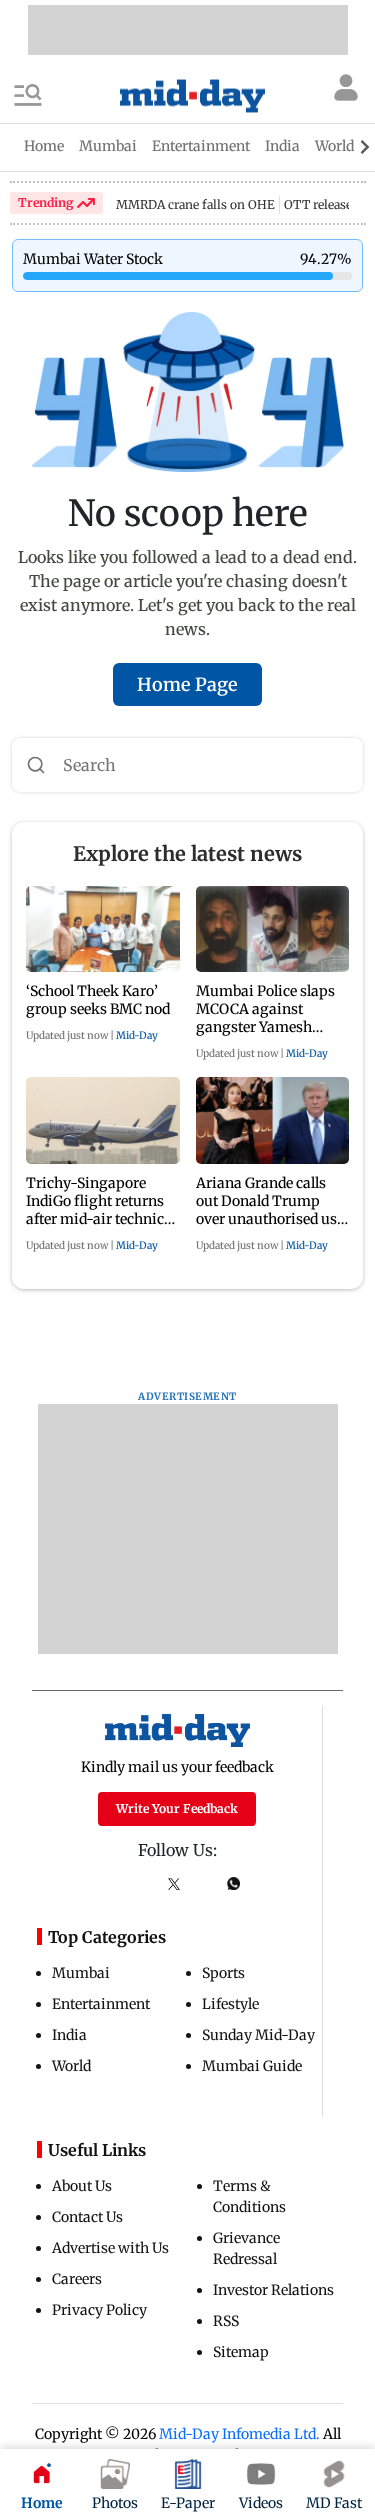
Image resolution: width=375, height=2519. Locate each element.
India (69, 2035)
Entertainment (101, 2004)
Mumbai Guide (252, 2066)
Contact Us (87, 2217)
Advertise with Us (110, 2248)
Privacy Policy (99, 2310)
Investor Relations (273, 2290)
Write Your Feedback (177, 1808)
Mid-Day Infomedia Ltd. (239, 2434)
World (71, 2066)
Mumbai (81, 1973)
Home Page (187, 684)
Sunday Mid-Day (258, 2035)
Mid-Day (137, 1035)
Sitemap (241, 2352)
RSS (226, 2321)
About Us (82, 2186)
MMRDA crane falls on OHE (195, 204)
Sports (223, 1973)
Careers (77, 2279)
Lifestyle (230, 2004)
